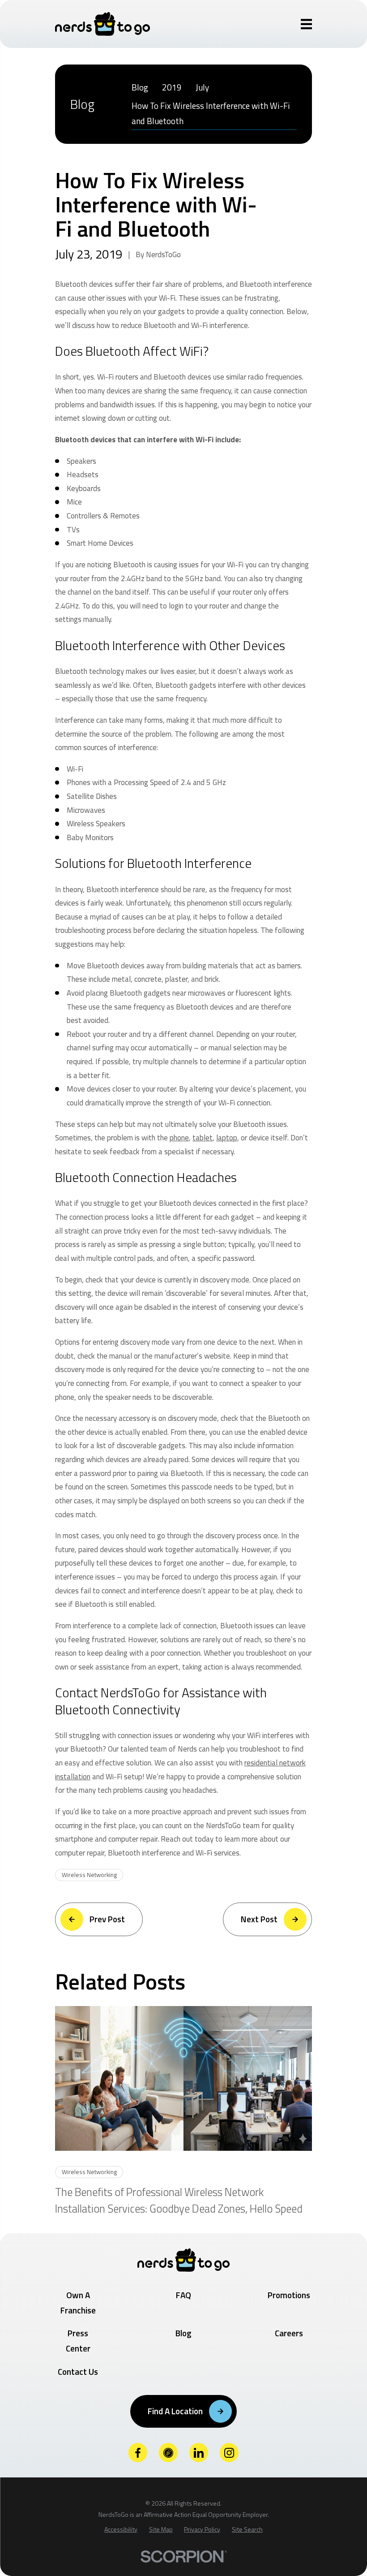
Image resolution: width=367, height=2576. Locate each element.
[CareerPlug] (169, 2453)
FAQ (183, 2295)
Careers (289, 2333)
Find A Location (175, 2411)
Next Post (259, 1919)
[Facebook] (138, 2453)
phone (179, 1138)
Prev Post (107, 1919)
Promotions (289, 2295)
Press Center (78, 2341)
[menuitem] (140, 88)
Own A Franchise (78, 2302)
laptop (227, 1138)
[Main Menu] (307, 24)
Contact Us (78, 2371)
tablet (203, 1138)
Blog (183, 2333)
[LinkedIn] (199, 2453)
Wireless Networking (89, 1875)
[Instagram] (229, 2453)
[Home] (102, 24)
